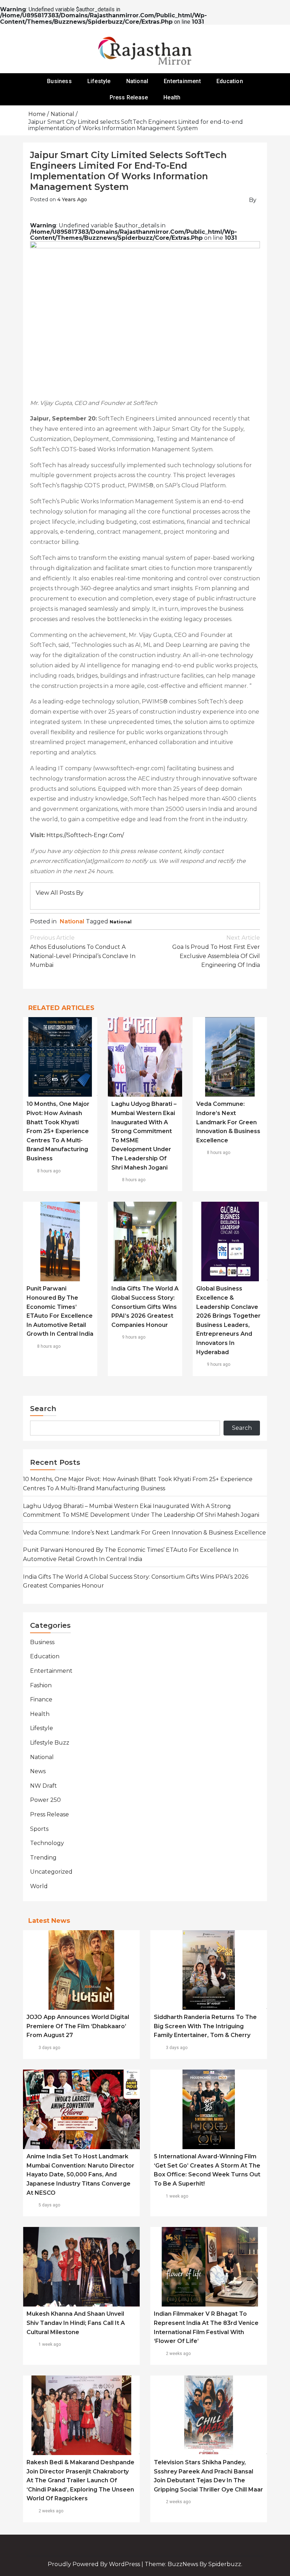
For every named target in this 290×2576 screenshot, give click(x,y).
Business (59, 81)
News (38, 1771)
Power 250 (45, 1800)
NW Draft (43, 1786)
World (39, 1886)
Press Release (129, 97)
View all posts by (60, 893)
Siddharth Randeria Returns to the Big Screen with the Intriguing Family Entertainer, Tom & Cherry (205, 2026)
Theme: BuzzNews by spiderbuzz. (193, 2564)
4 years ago (72, 199)
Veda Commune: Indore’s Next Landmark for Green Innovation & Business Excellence (228, 1122)
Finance (41, 1699)
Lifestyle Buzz (50, 1743)
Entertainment (182, 81)
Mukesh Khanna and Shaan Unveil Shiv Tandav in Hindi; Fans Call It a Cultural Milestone (76, 2323)
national (121, 922)
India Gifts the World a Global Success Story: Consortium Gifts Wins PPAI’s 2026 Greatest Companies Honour (145, 1307)
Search (43, 1409)
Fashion (41, 1685)
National (137, 81)
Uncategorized (51, 1872)
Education (230, 81)
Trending (43, 1858)
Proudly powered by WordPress (95, 2564)
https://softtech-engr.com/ (85, 835)
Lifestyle (99, 81)
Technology (47, 1843)
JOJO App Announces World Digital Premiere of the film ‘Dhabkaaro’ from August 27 (78, 2026)
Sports (39, 1829)
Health (172, 97)
